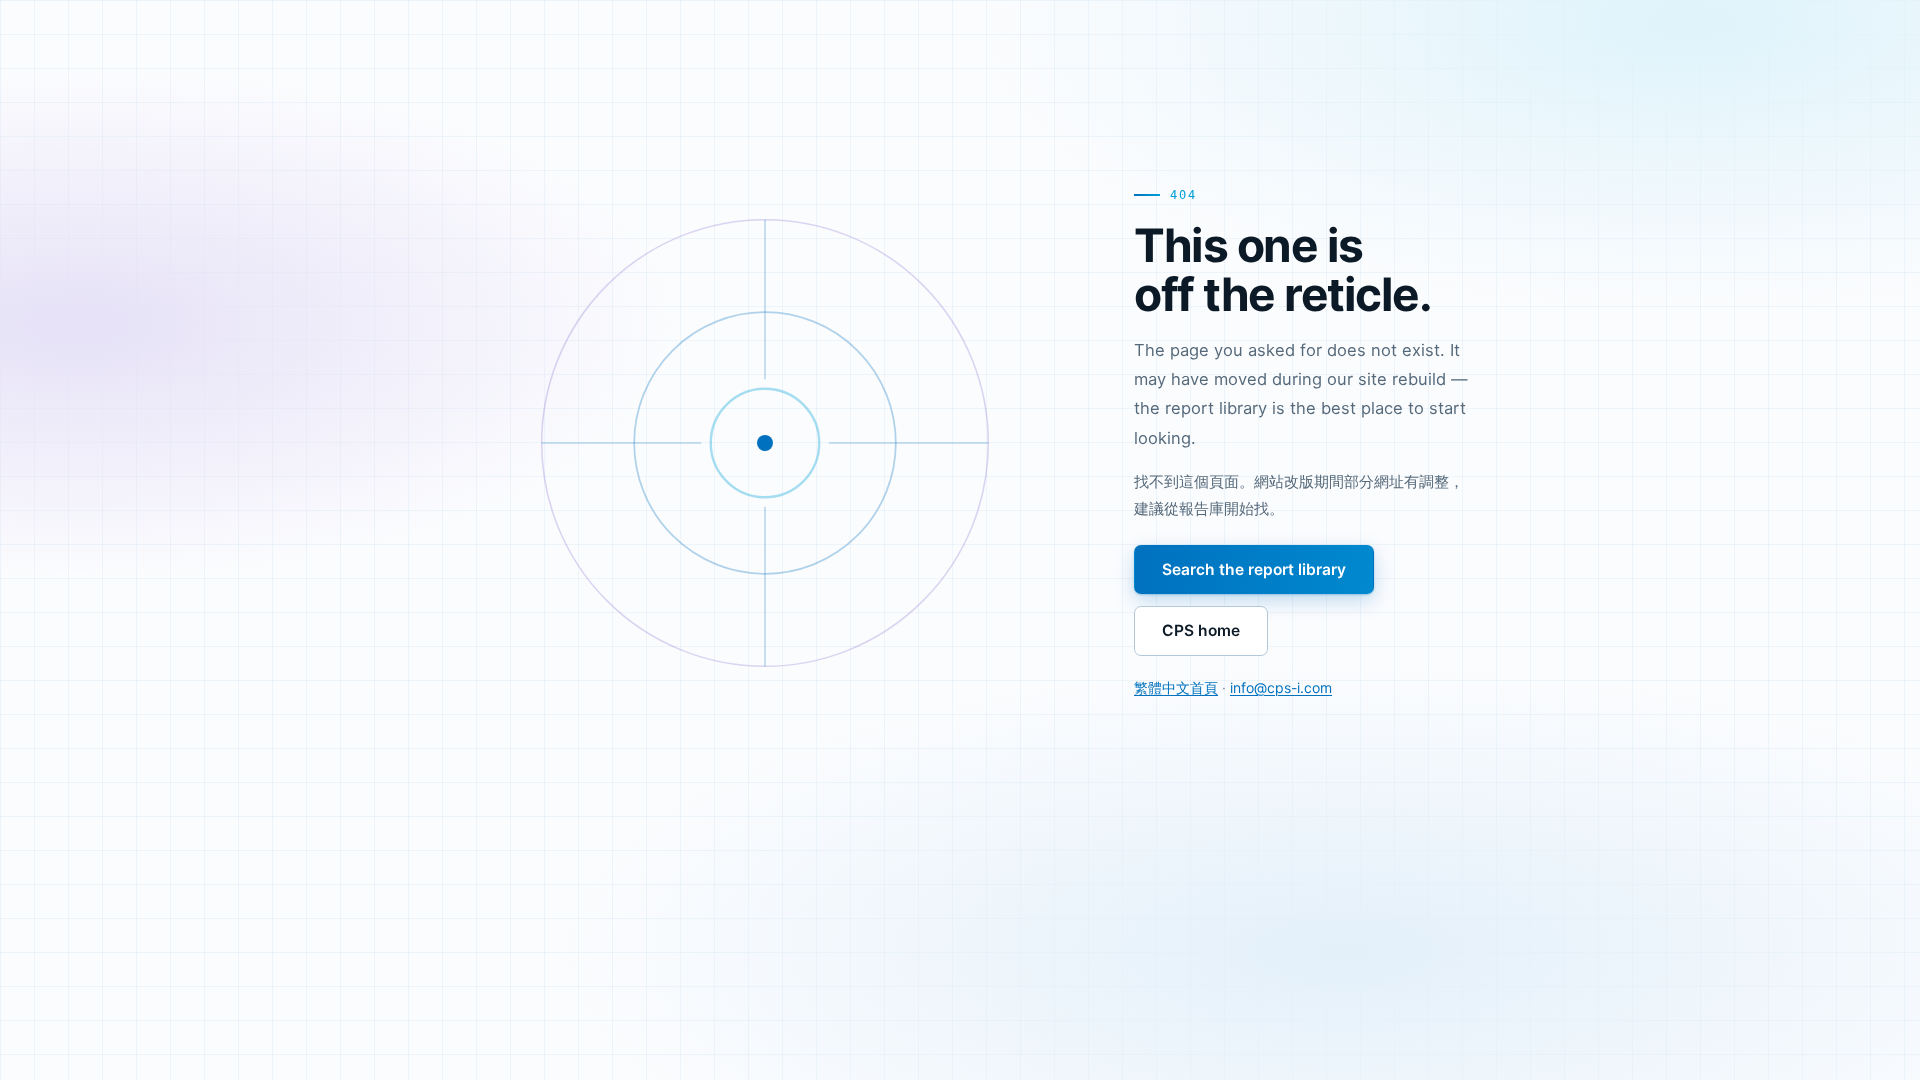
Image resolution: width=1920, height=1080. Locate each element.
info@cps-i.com (1281, 687)
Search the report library (1254, 569)
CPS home (1201, 630)
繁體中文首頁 (1176, 687)
